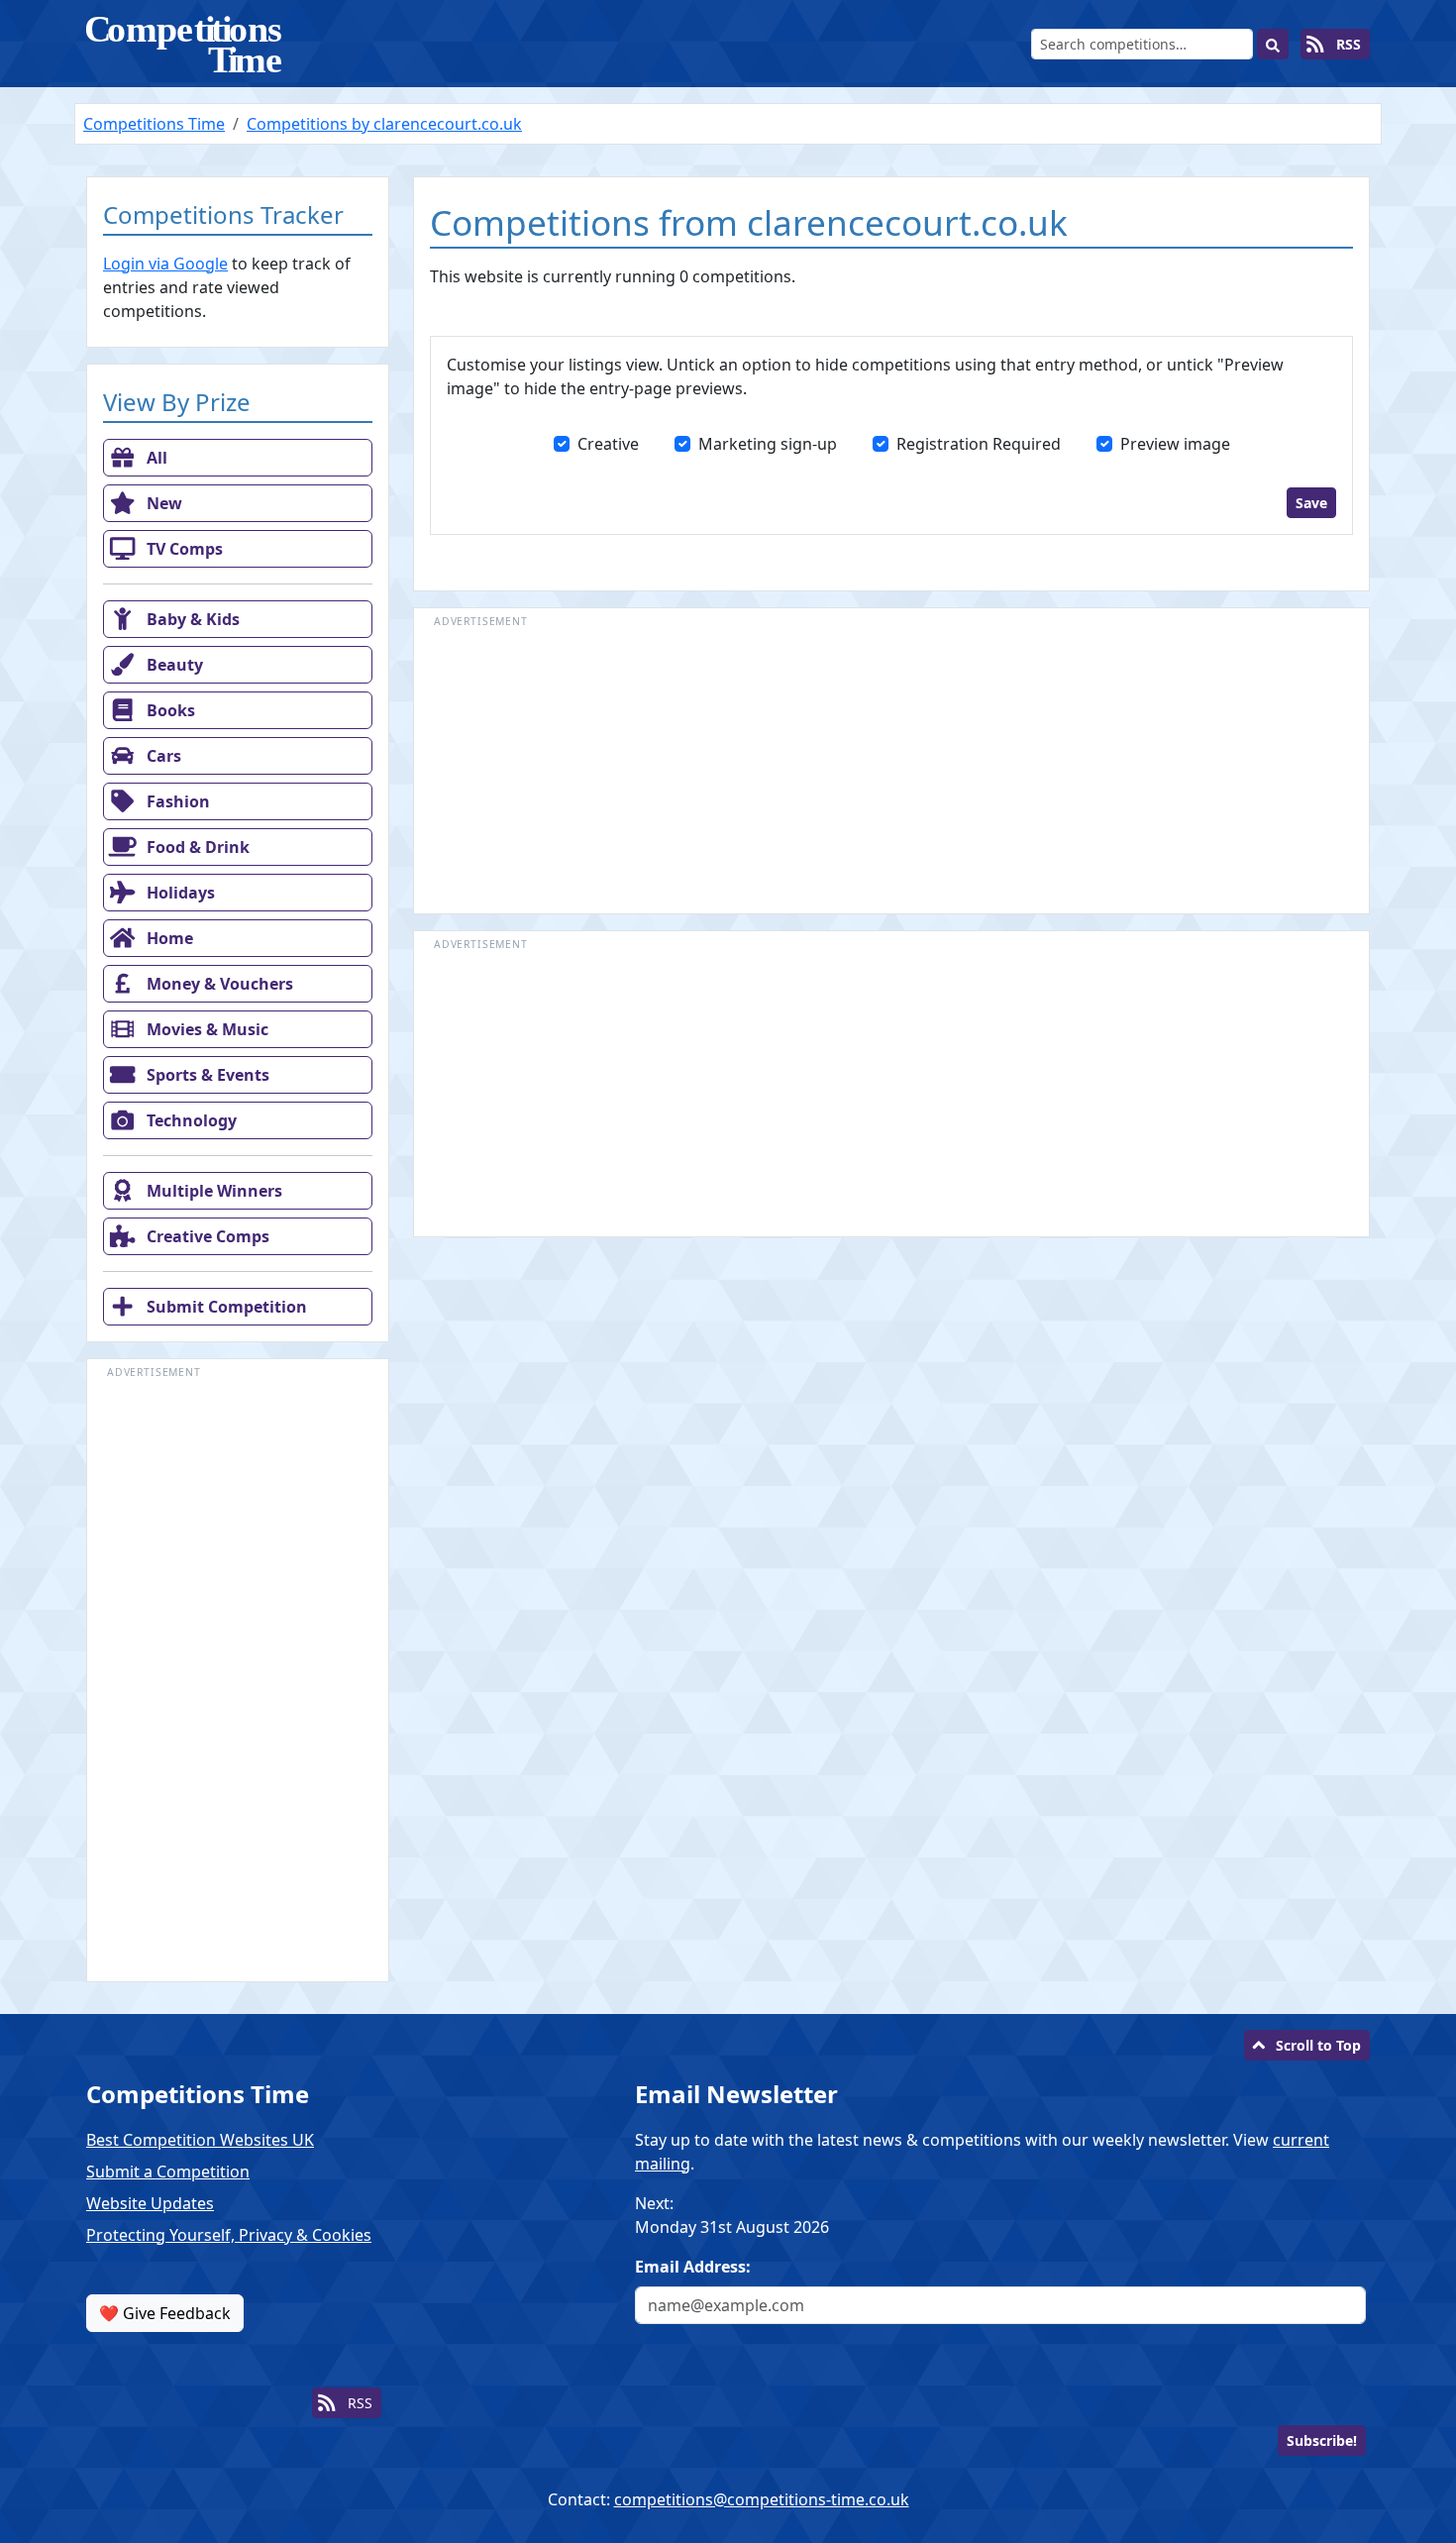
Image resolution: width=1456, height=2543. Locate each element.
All (155, 458)
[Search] (1273, 44)
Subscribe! (1322, 2440)
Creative (608, 444)
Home (168, 938)
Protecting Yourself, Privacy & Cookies (229, 2235)
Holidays (179, 893)
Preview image (1175, 444)
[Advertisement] (238, 1680)
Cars (162, 756)
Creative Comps (206, 1236)
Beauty (173, 665)
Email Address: (693, 2267)
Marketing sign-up (768, 444)
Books (169, 710)
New (162, 503)
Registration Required (979, 444)
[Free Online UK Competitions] (185, 44)
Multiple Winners (212, 1191)
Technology (190, 1120)
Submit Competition (225, 1307)
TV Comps (183, 549)
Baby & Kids (191, 619)
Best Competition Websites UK (200, 2140)
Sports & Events (206, 1075)
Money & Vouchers (218, 984)
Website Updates (150, 2203)
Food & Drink (196, 847)
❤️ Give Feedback (165, 2313)
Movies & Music (206, 1029)
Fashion (176, 801)
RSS (1347, 44)
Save (1311, 503)
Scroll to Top (1318, 2045)
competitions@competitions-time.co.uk (762, 2499)
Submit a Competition (168, 2172)
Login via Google (165, 264)
